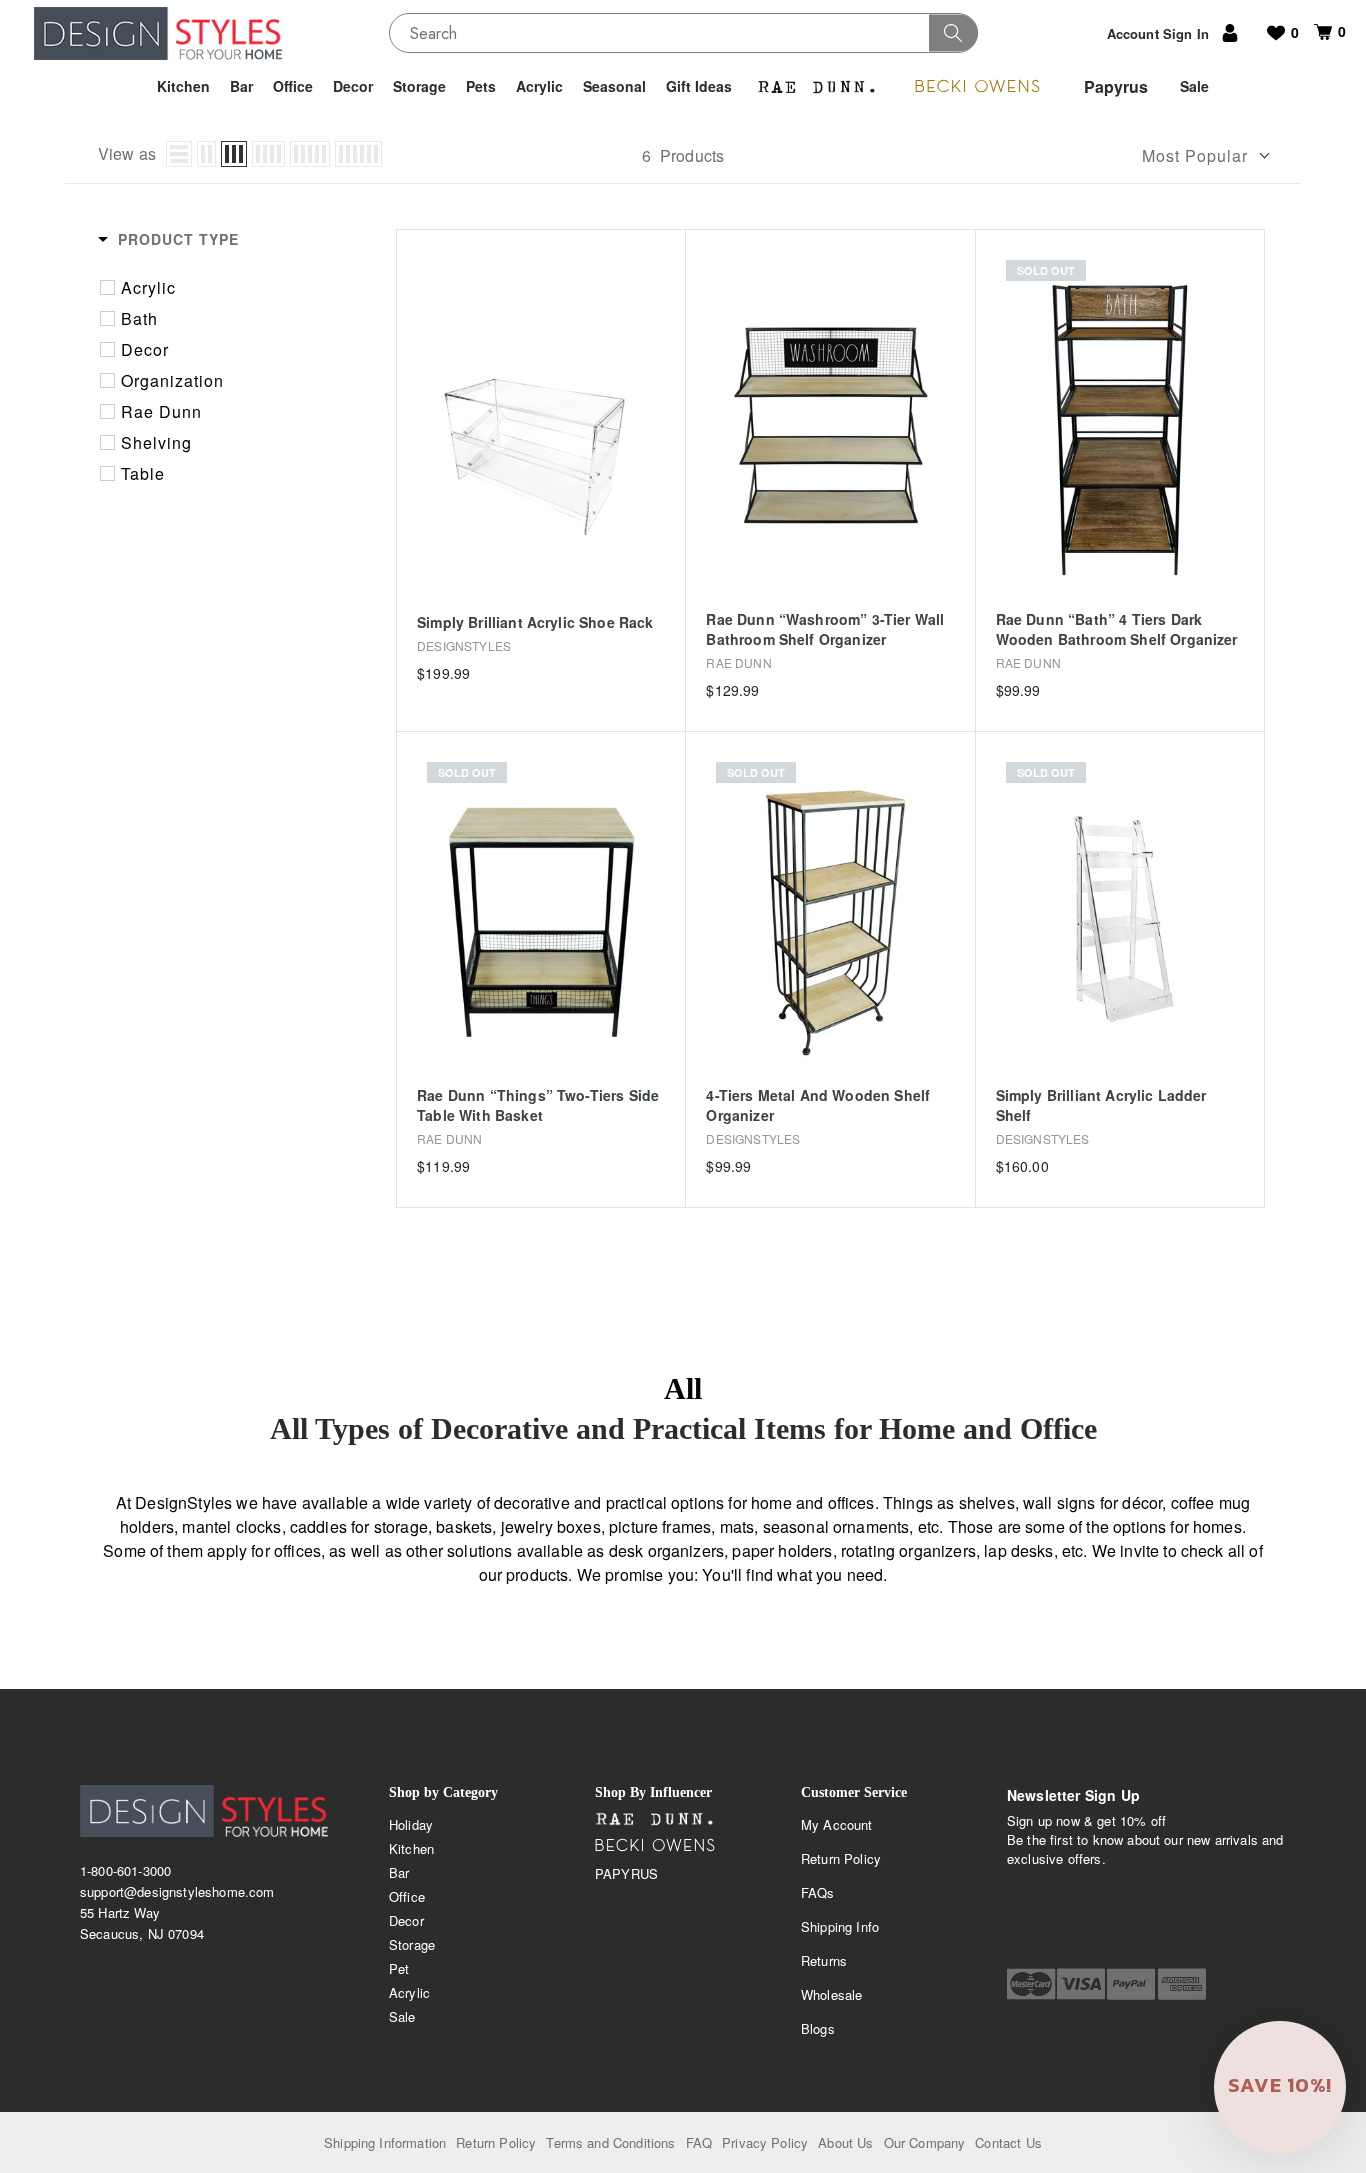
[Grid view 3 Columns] (234, 154)
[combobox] (683, 33)
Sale (402, 2016)
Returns (824, 1960)
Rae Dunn (655, 1820)
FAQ (699, 2142)
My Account (837, 1824)
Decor (406, 1920)
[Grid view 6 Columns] (358, 154)
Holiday (411, 1824)
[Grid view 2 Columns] (206, 154)
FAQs (818, 1892)
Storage (412, 1944)
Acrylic (409, 1992)
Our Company (925, 2142)
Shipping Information (385, 2142)
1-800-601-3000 (125, 1870)
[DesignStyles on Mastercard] (1031, 1984)
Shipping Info (840, 1926)
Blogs (818, 2028)
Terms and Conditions (610, 2142)
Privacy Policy (765, 2142)
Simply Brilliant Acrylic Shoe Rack (535, 622)
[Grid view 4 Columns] (268, 154)
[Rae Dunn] (817, 87)
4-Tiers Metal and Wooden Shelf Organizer (818, 1105)
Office (407, 1896)
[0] (1315, 32)
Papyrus (626, 1873)
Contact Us (1008, 2142)
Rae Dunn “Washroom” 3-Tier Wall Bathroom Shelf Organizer (825, 629)
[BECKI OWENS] (977, 87)
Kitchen (411, 1848)
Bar (399, 1872)
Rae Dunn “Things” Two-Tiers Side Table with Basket (538, 1105)
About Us (845, 2142)
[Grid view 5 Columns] (310, 154)
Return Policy (841, 1858)
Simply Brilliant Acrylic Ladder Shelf (1101, 1105)
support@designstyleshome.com (177, 1891)
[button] (1280, 2087)
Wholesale (831, 1994)
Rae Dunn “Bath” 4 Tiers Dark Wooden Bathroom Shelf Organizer (1117, 629)
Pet (399, 1968)
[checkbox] (235, 288)
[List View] (179, 154)
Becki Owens (655, 1846)
